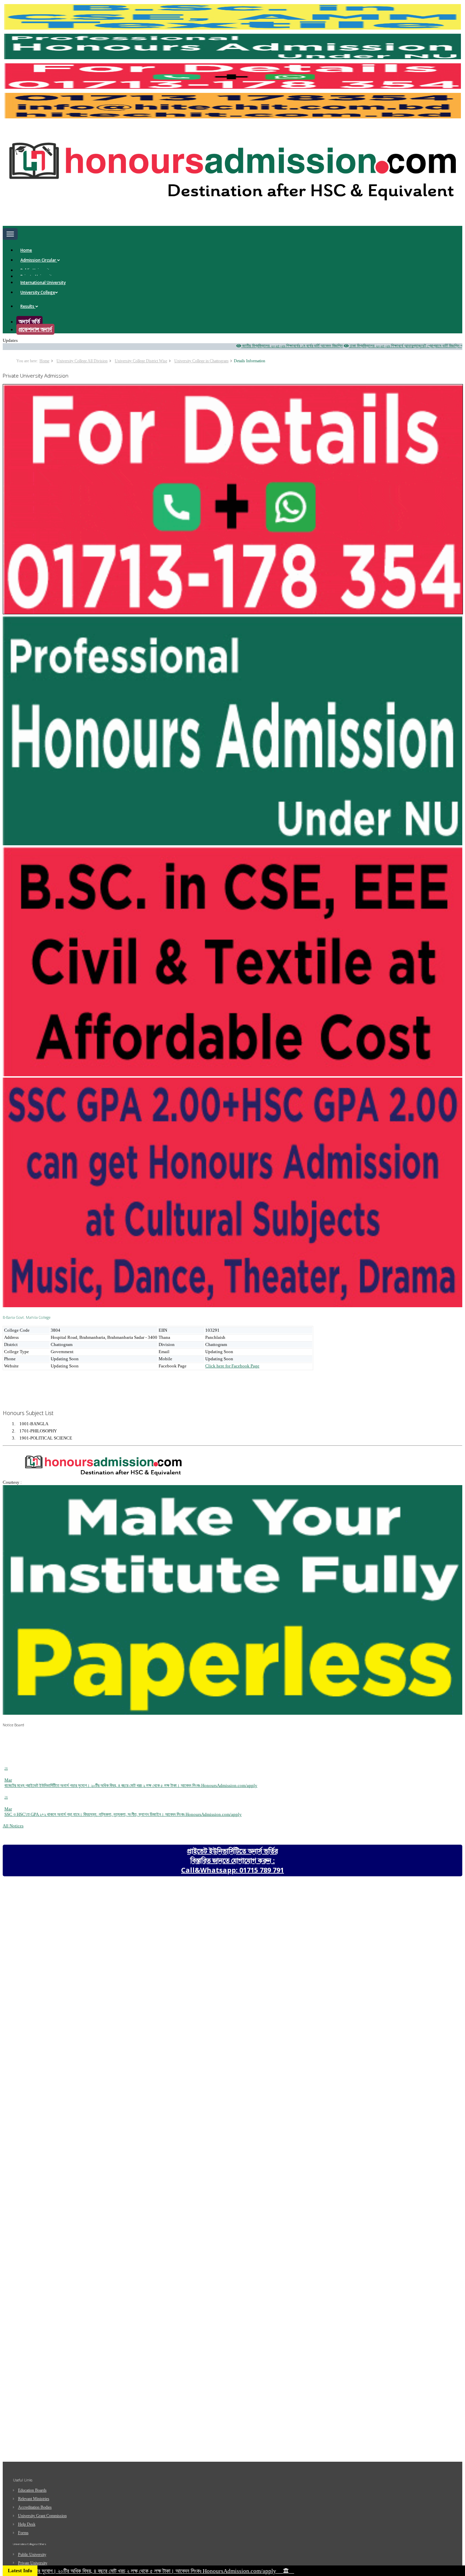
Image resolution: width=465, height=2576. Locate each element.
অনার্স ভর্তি (29, 321)
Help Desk (27, 2524)
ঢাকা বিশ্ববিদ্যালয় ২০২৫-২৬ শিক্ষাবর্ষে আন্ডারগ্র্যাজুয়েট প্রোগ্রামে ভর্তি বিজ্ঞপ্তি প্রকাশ (357, 346)
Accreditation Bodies (35, 2507)
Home (26, 250)
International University (43, 282)
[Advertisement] (57, 1387)
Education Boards (32, 2490)
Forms (23, 2533)
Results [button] (28, 306)
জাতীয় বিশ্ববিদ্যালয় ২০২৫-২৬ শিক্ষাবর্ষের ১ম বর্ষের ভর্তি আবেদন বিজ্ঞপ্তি (240, 346)
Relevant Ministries (34, 2499)
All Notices (13, 1826)
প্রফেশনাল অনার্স (35, 329)
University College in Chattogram (201, 361)
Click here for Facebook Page (232, 1366)
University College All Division (82, 361)
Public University (32, 2555)
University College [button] (38, 292)
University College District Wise (141, 361)
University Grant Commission (42, 2516)
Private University (33, 2563)
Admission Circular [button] (39, 260)
